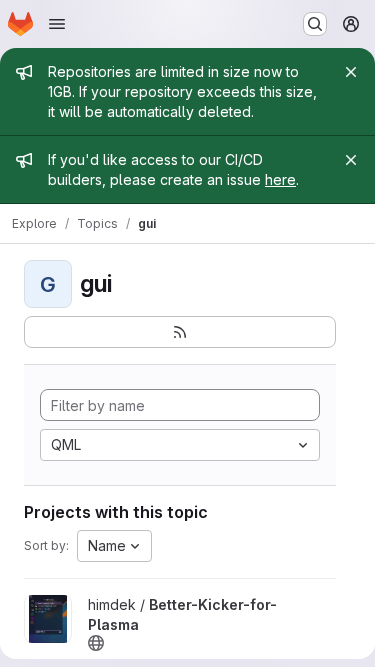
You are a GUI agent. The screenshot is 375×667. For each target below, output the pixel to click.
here (280, 179)
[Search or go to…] (315, 24)
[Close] (351, 72)
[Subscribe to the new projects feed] (180, 332)
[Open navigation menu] (57, 24)
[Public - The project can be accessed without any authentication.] (96, 643)
